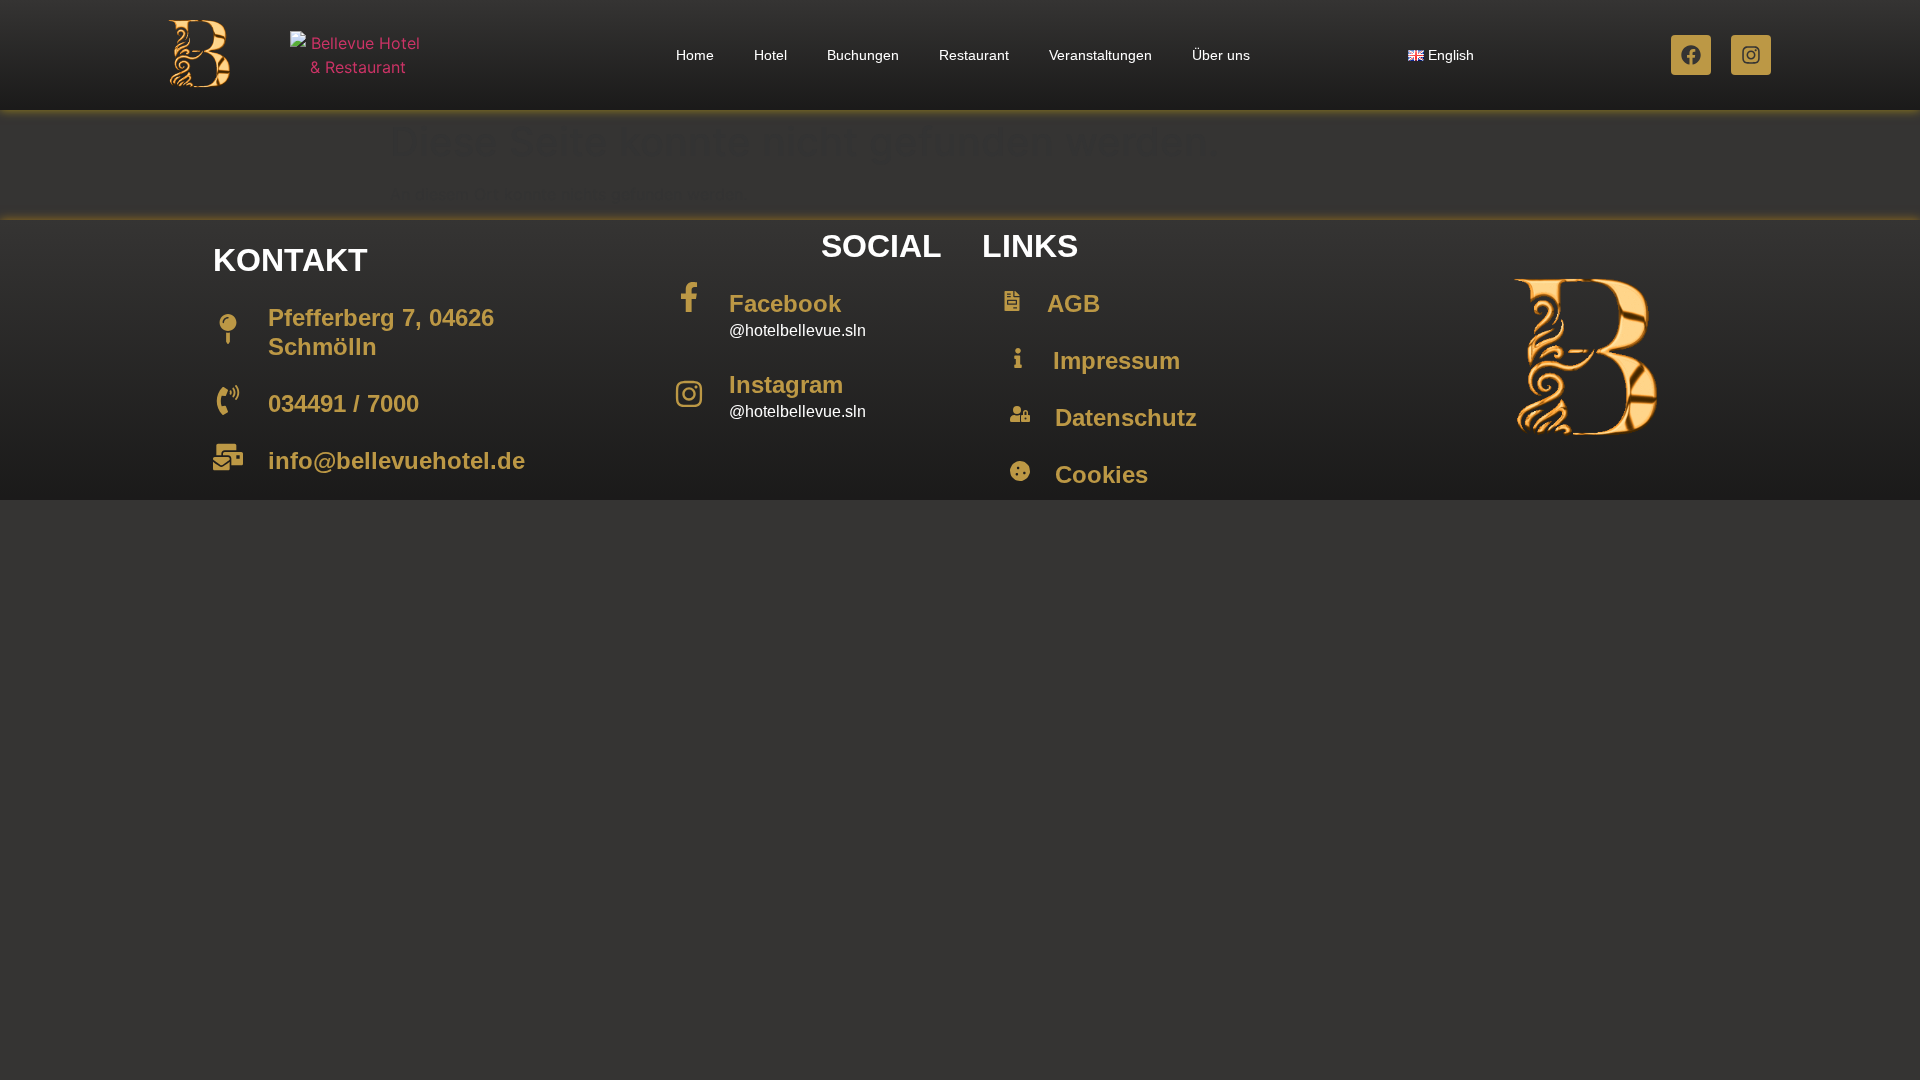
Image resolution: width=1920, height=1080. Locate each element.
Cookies (1101, 474)
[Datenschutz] (1020, 414)
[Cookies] (1020, 471)
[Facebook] (1691, 55)
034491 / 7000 (343, 403)
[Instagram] (1751, 55)
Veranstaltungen (1100, 55)
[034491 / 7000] (228, 400)
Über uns (1221, 55)
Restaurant (974, 55)
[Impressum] (1018, 358)
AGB (1073, 303)
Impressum (1116, 360)
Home (695, 55)
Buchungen (863, 55)
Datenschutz (1126, 417)
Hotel (770, 55)
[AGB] (1012, 301)
